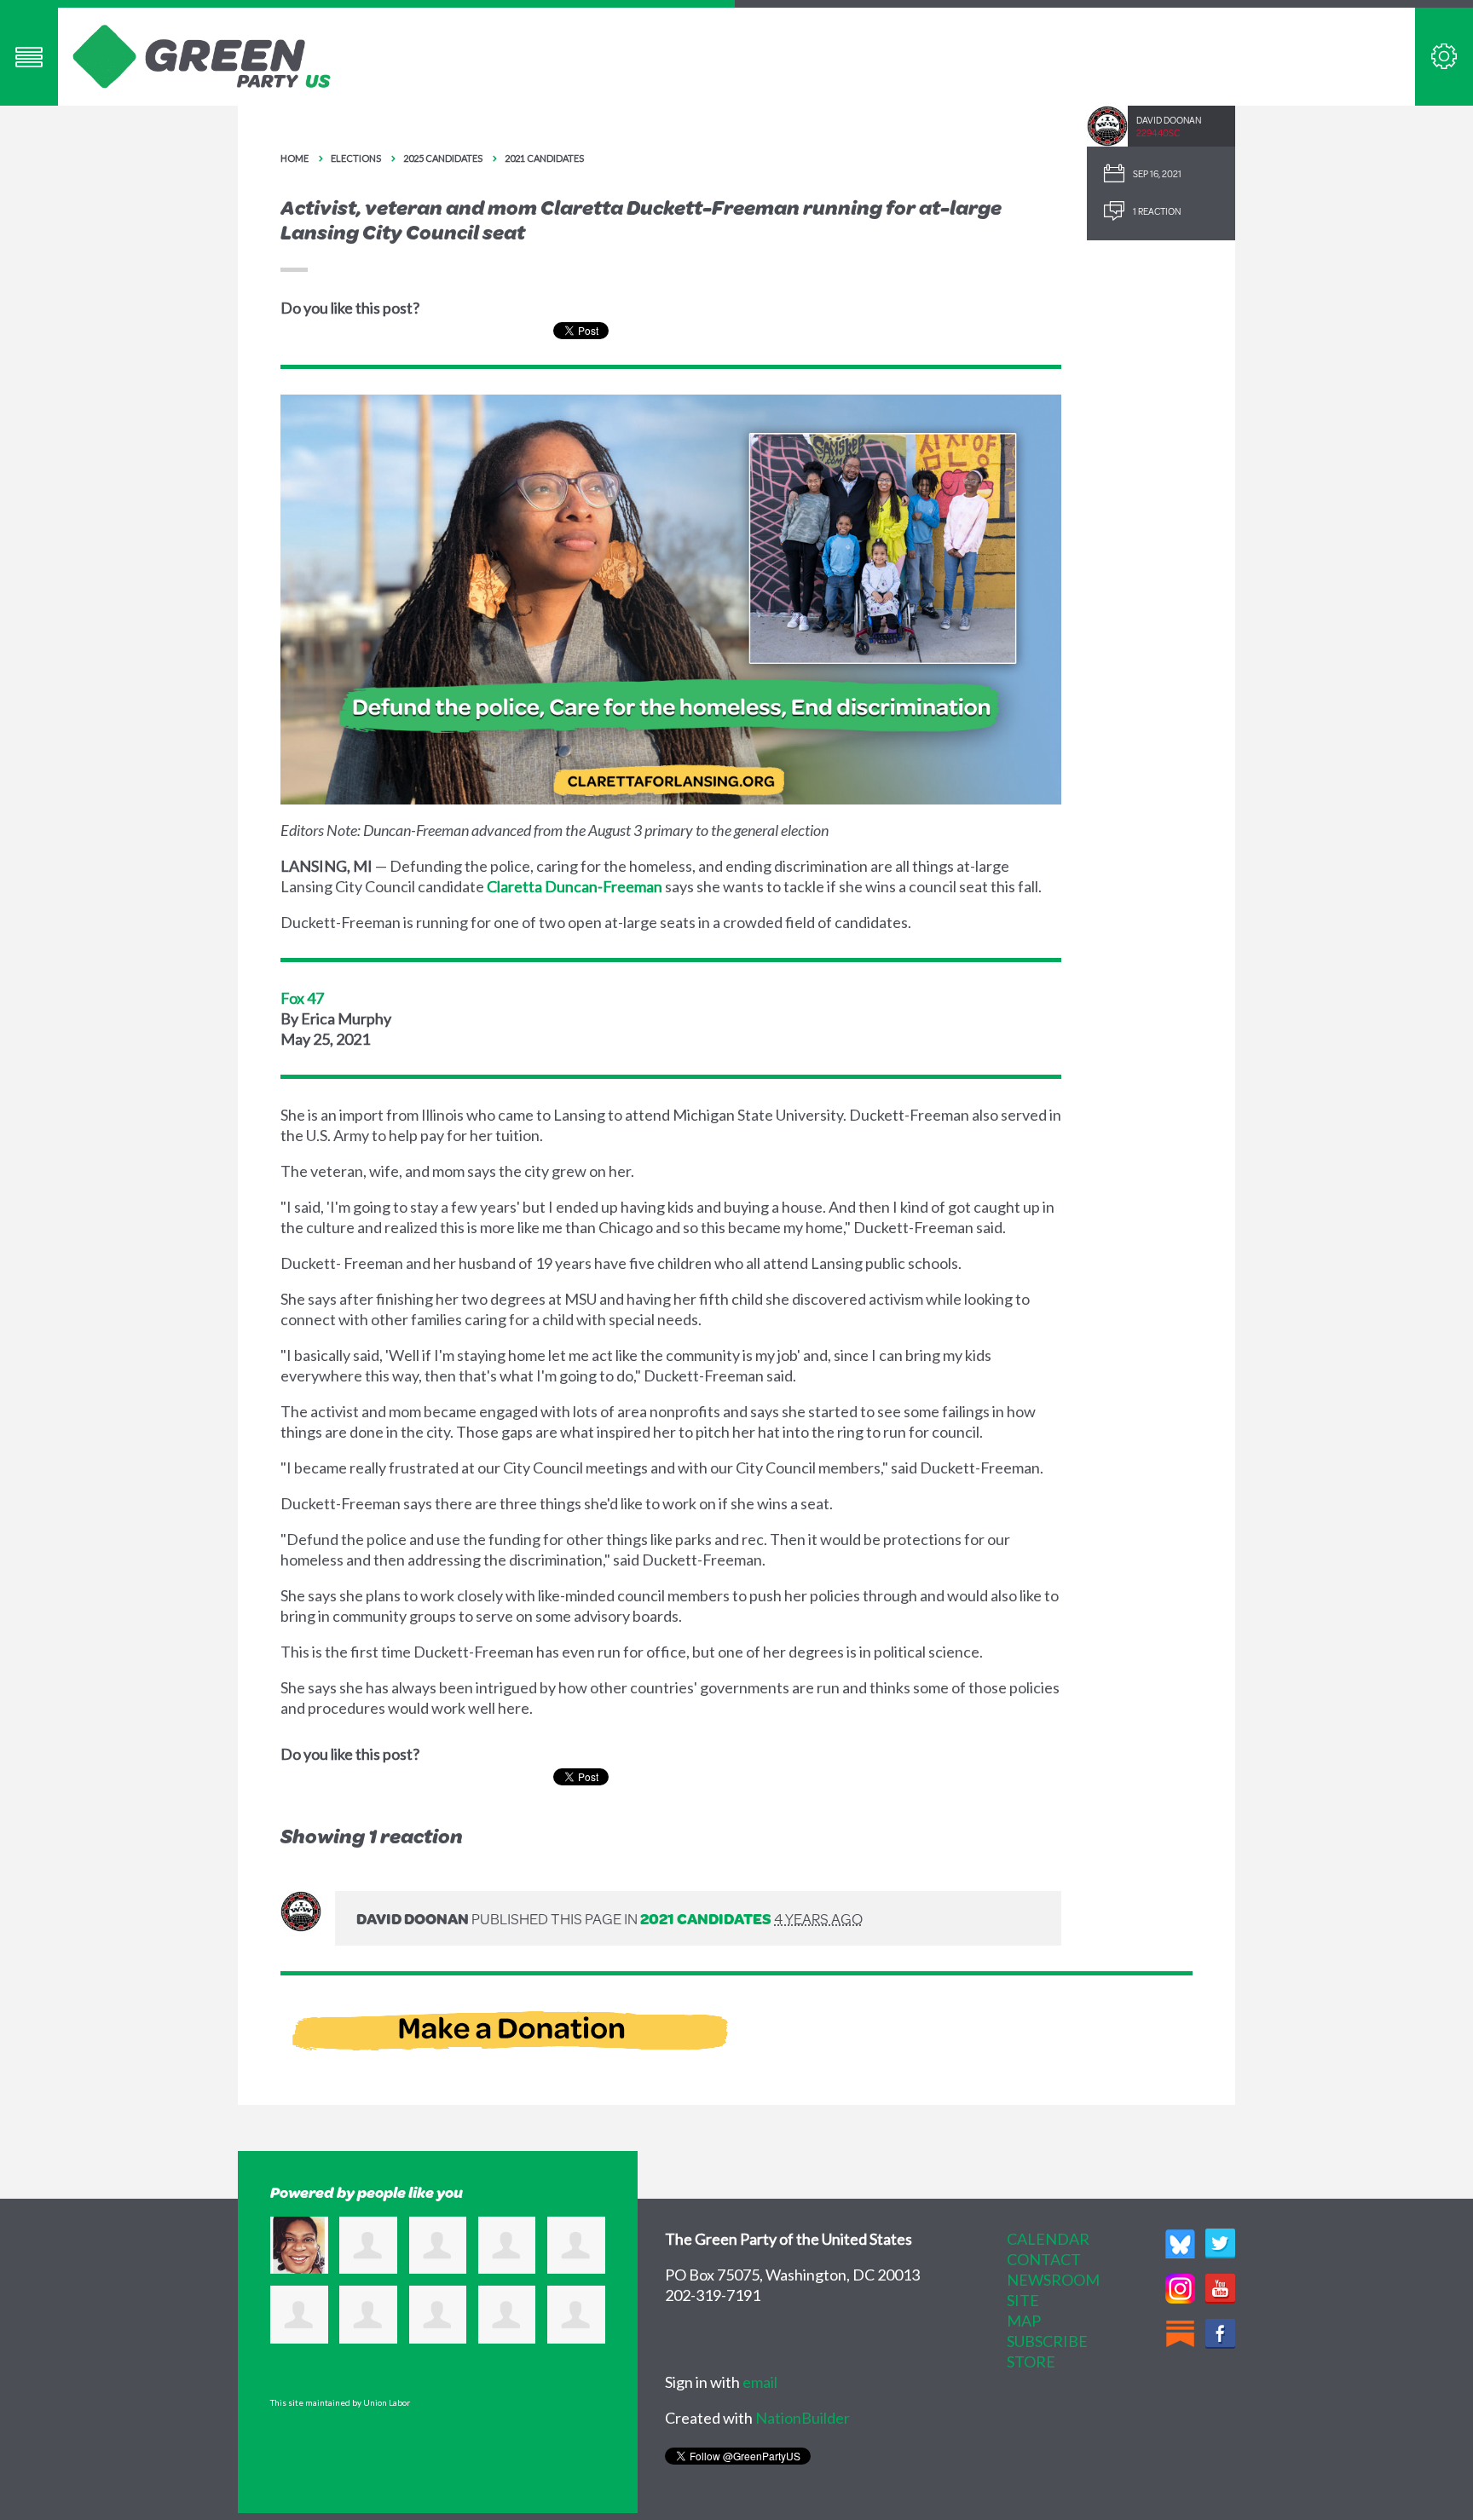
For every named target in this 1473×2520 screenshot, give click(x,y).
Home (295, 158)
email (760, 2382)
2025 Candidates (443, 158)
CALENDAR (1048, 2239)
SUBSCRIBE (1047, 2341)
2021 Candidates (544, 158)
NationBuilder (803, 2418)
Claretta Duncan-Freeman (575, 886)
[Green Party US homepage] (202, 55)
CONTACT (1044, 2259)
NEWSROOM (1053, 2280)
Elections (356, 158)
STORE (1031, 2361)
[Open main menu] (29, 57)
